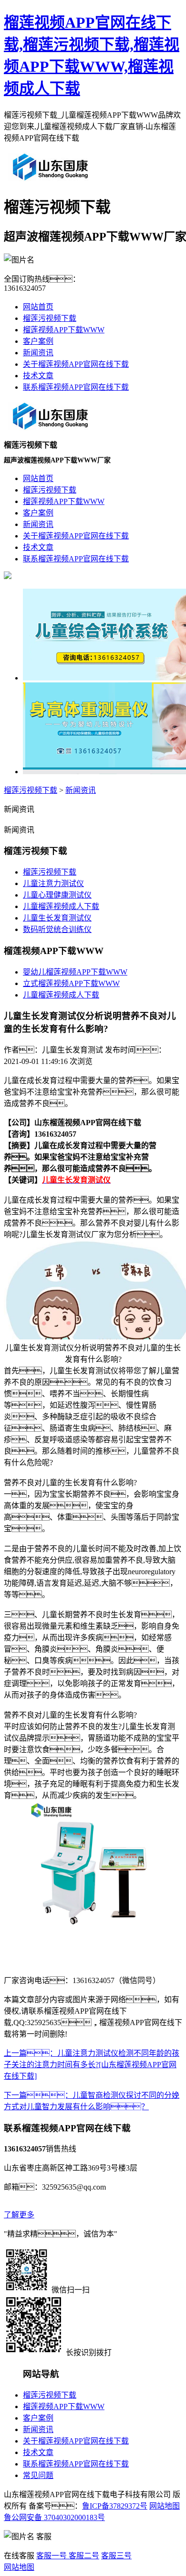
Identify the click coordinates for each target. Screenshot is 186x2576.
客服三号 (116, 2556)
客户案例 (38, 341)
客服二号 (83, 2556)
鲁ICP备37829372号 (115, 2506)
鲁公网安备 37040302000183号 (54, 2517)
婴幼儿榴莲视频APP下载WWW (75, 972)
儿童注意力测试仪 (53, 883)
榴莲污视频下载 (50, 318)
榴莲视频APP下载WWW (64, 330)
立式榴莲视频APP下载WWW (71, 983)
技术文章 (38, 376)
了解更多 (19, 2215)
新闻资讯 (38, 353)
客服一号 (52, 2556)
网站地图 (165, 2506)
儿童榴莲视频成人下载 (61, 906)
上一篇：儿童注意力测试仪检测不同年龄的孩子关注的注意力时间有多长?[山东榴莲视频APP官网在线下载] (92, 2065)
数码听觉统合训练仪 (57, 929)
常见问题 (38, 2475)
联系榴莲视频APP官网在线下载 (76, 387)
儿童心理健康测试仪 (57, 895)
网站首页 (38, 307)
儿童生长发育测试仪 (57, 918)
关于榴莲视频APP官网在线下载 (76, 364)
